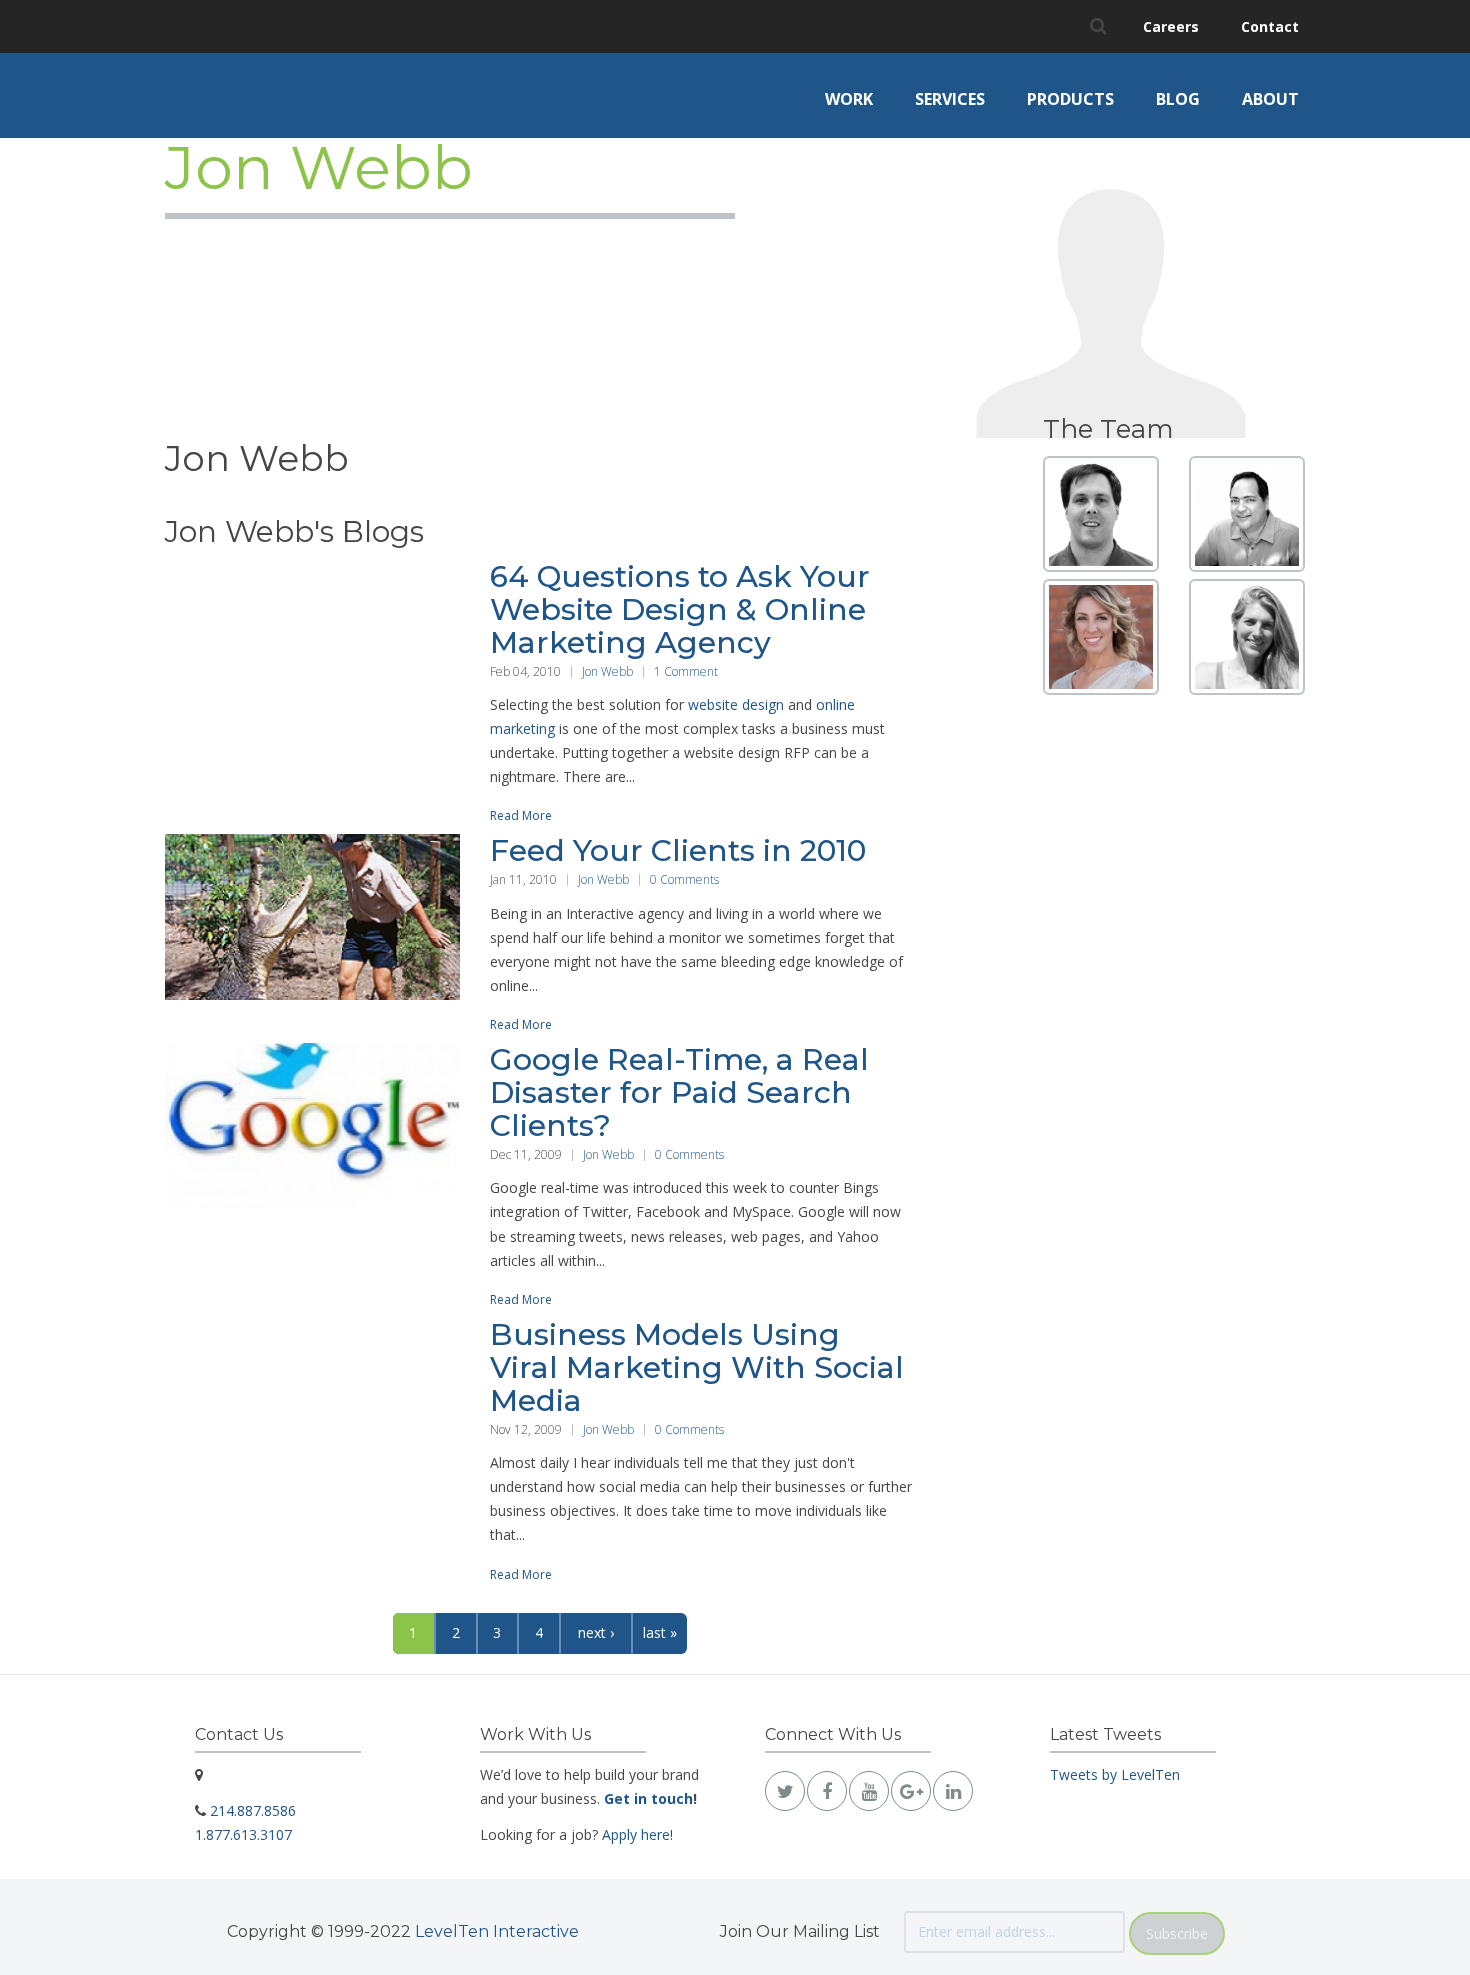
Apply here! (637, 1834)
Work (849, 99)
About (1270, 99)
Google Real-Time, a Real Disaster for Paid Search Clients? (679, 1092)
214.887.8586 (253, 1810)
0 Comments (684, 879)
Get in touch (648, 1798)
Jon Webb (607, 671)
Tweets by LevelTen (1115, 1774)
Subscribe (1177, 1933)
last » (660, 1632)
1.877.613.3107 (243, 1834)
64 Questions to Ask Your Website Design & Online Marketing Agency (680, 609)
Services (950, 99)
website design (736, 704)
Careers (1171, 26)
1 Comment (686, 671)
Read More (521, 815)
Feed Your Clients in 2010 (678, 850)
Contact (1270, 26)
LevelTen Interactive (497, 1931)
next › (596, 1632)
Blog (1178, 99)
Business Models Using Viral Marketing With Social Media (697, 1367)
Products (1070, 99)
